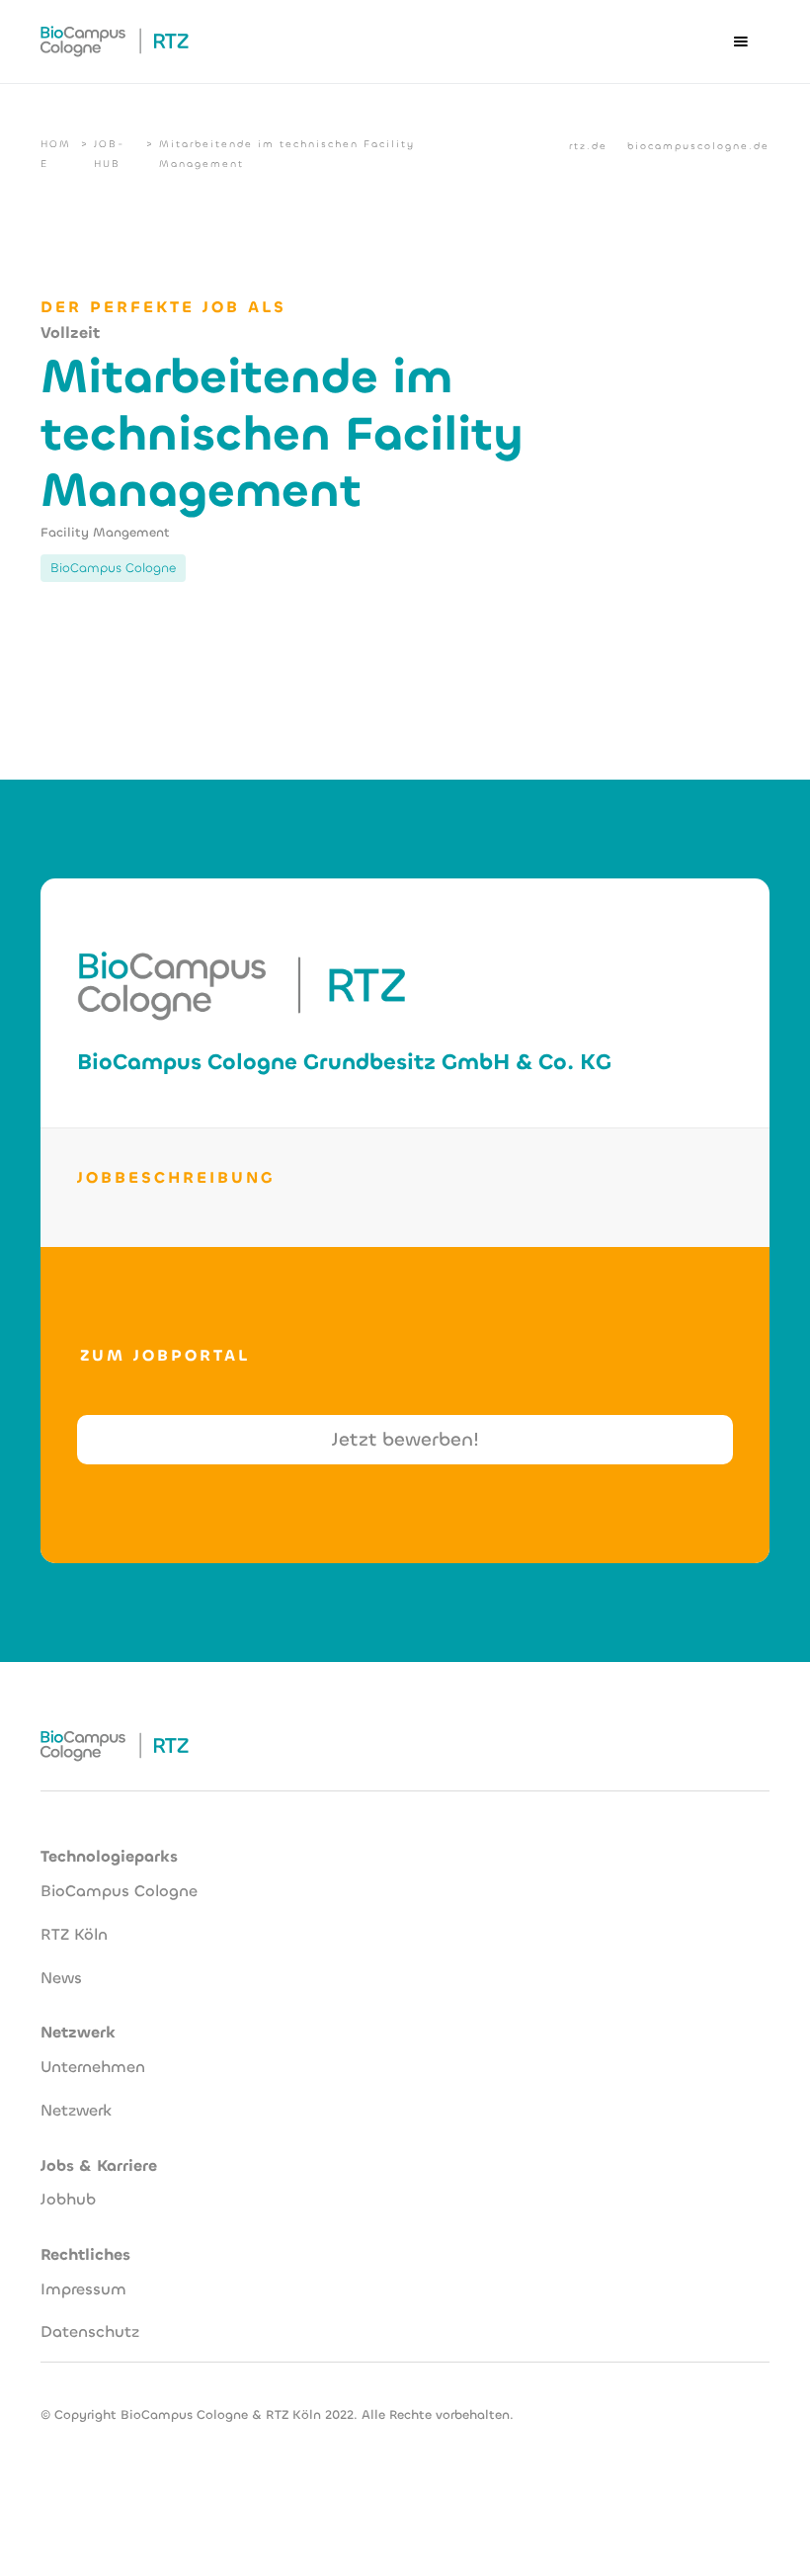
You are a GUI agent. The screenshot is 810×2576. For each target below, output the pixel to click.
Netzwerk (76, 2110)
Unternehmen (93, 2067)
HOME (56, 154)
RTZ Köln (74, 1934)
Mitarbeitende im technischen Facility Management (287, 154)
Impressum (83, 2289)
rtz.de (588, 146)
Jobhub (68, 2199)
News (61, 1978)
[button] (741, 42)
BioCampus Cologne (119, 1891)
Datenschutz (90, 2331)
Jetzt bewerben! (405, 1439)
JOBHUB (108, 154)
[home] (115, 42)
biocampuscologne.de (698, 146)
